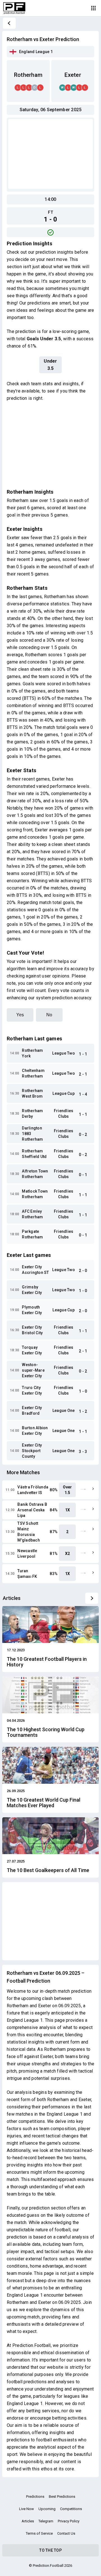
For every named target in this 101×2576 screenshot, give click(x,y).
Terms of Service (39, 2533)
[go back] (9, 23)
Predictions (35, 2497)
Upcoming (47, 2509)
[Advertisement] (50, 154)
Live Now (27, 2509)
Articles (28, 2521)
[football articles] (92, 1598)
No (49, 1015)
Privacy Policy (69, 2521)
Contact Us (66, 2533)
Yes (20, 1015)
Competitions (71, 2509)
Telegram (46, 2521)
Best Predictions (62, 2497)
